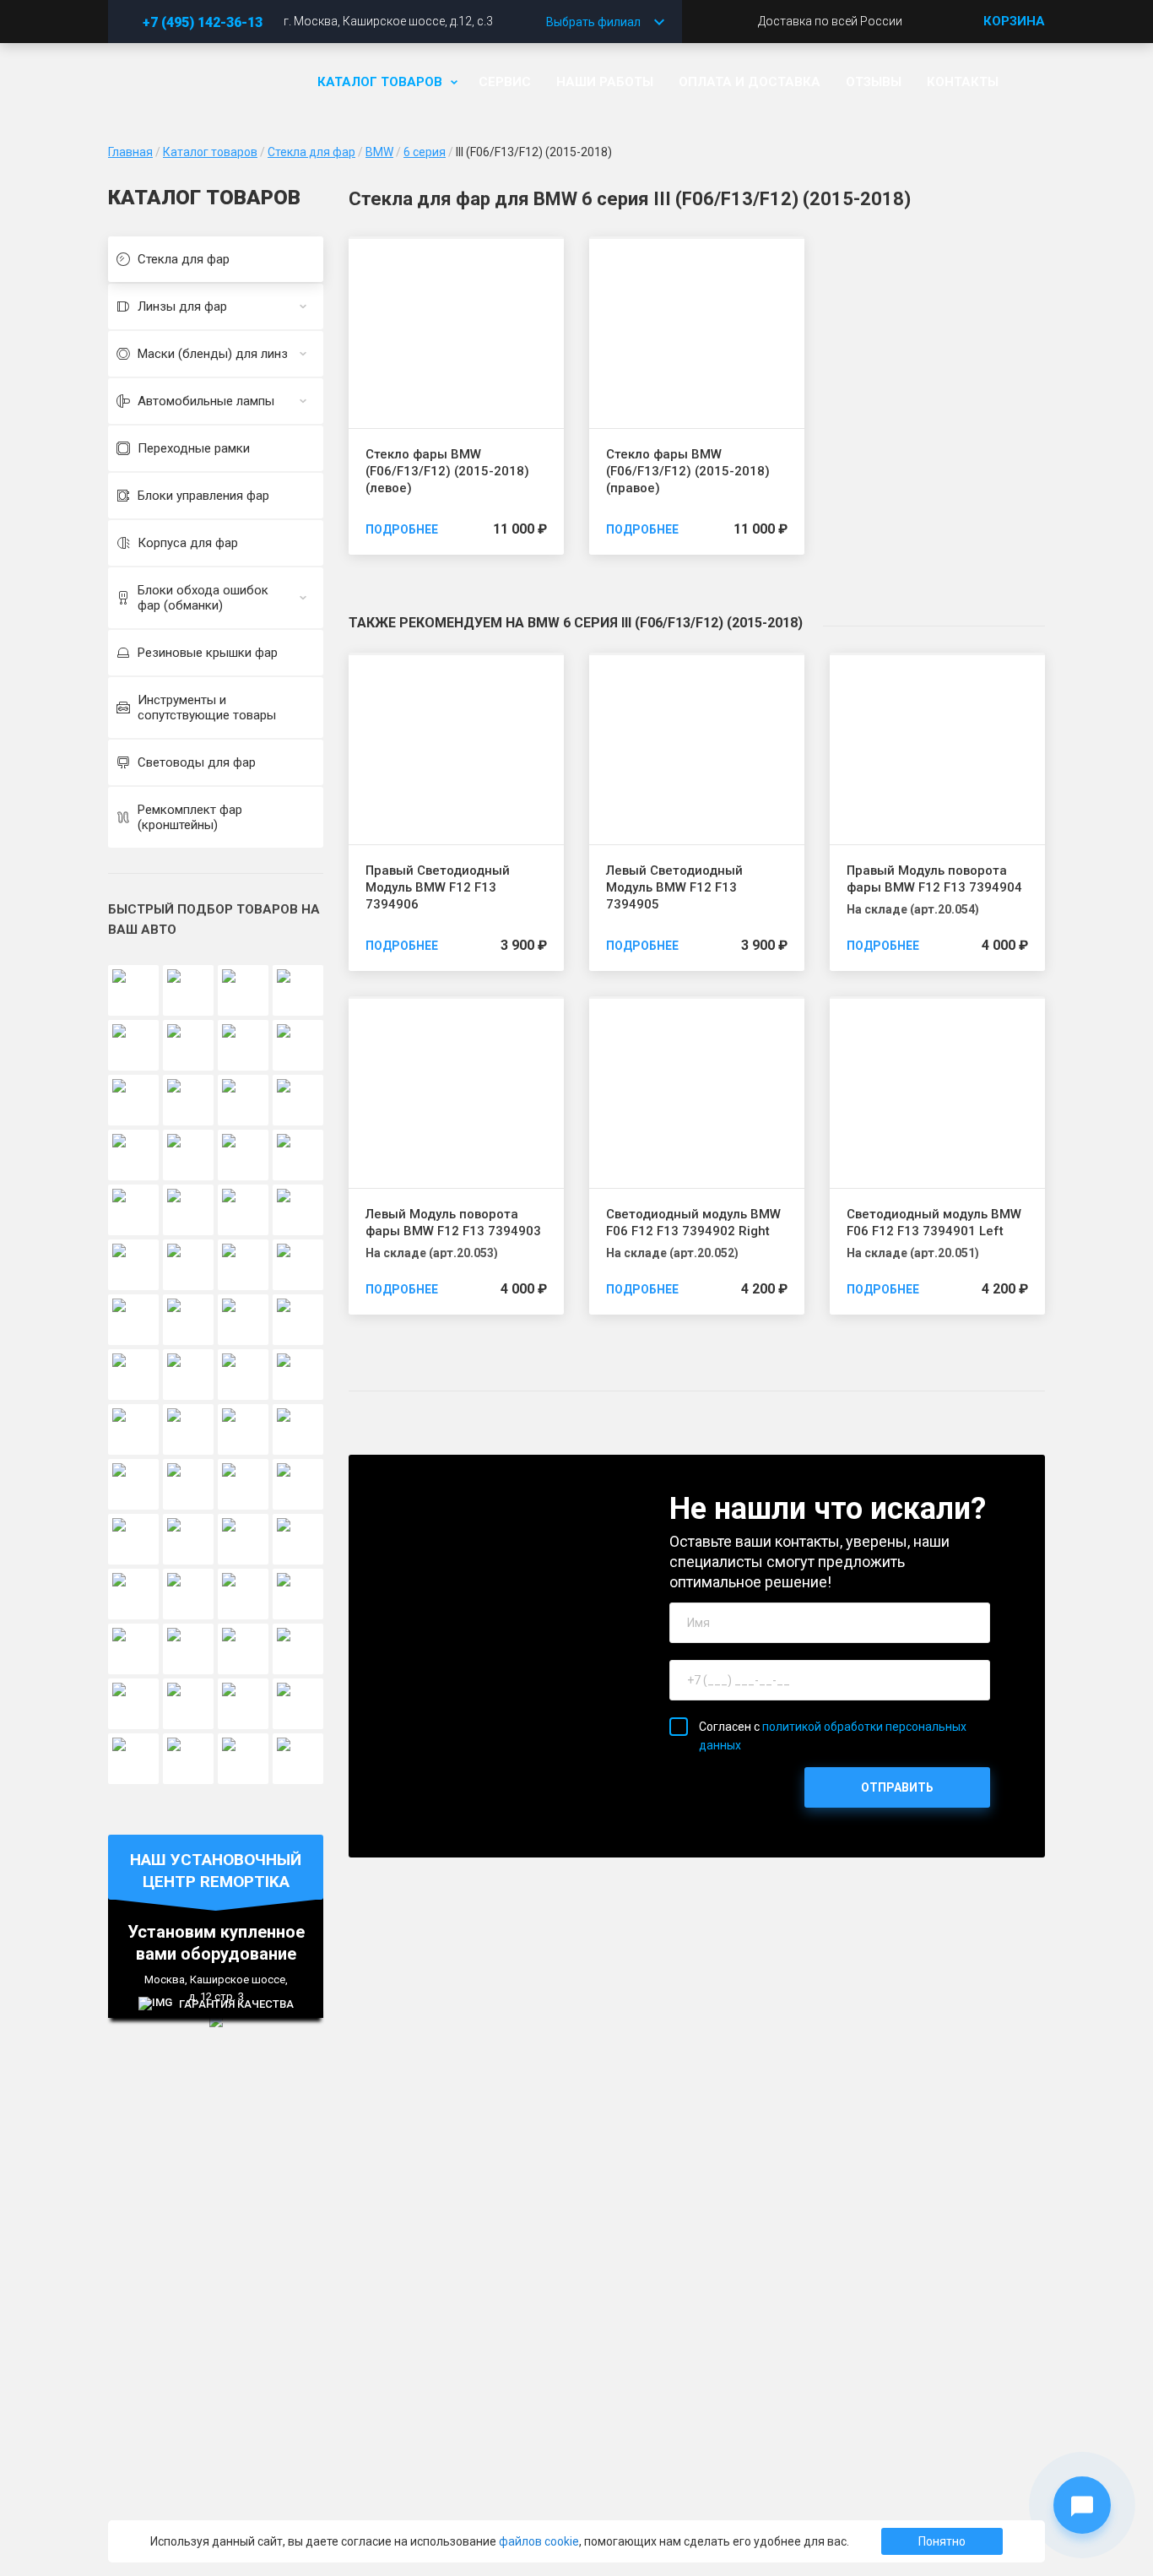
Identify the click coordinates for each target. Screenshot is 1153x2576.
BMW (379, 152)
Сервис (505, 82)
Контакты (963, 82)
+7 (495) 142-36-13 (203, 22)
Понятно (942, 2541)
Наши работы (605, 82)
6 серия (425, 152)
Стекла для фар (311, 152)
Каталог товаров (380, 82)
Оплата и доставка (750, 82)
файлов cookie (539, 2541)
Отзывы (874, 82)
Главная (130, 152)
